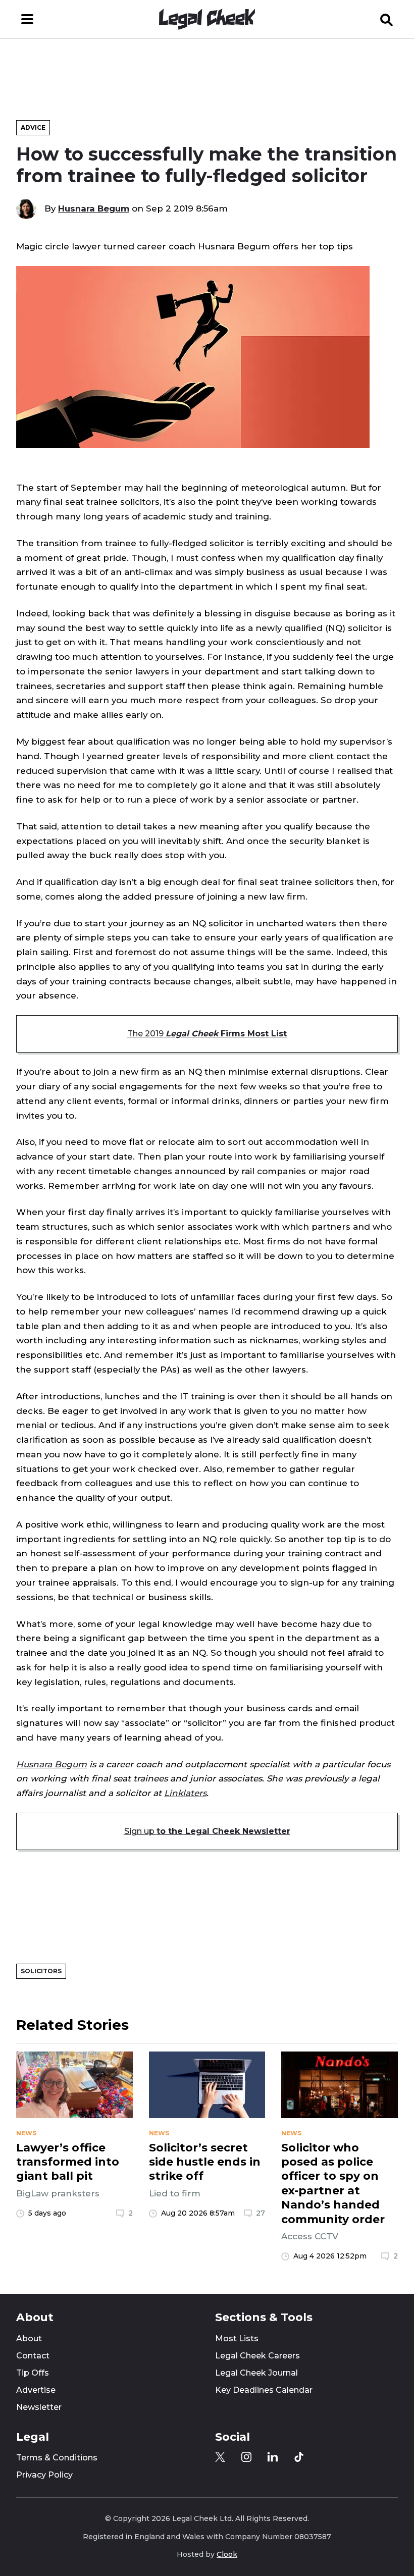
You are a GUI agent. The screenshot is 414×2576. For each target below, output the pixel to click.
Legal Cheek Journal (256, 2373)
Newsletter (39, 2407)
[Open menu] (27, 19)
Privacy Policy (44, 2475)
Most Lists (237, 2338)
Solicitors (41, 1971)
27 (261, 2213)
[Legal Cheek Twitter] (220, 2457)
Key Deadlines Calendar (264, 2390)
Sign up (207, 1831)
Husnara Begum (94, 208)
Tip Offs (33, 2373)
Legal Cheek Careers (257, 2356)
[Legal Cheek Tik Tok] (299, 2457)
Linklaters (185, 1793)
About (29, 2338)
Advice (33, 127)
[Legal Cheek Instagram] (246, 2457)
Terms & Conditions (57, 2458)
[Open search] (387, 19)
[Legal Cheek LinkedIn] (273, 2457)
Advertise (36, 2390)
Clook (227, 2554)
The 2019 (207, 1034)
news (26, 2133)
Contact (33, 2356)
